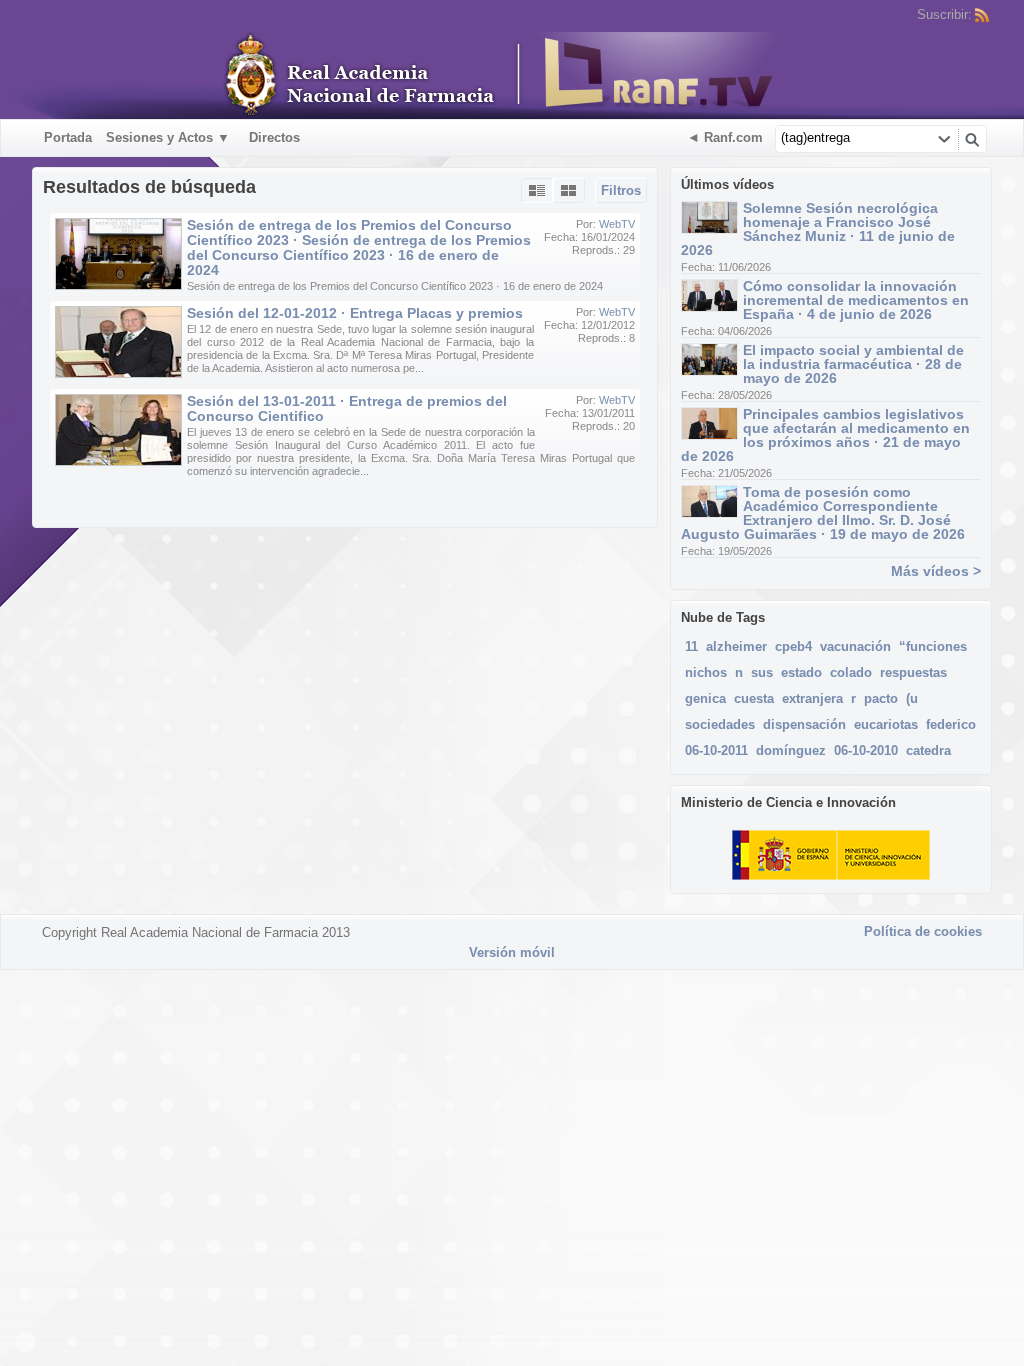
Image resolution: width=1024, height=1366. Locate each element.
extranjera (812, 698)
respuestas (913, 672)
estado (801, 672)
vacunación (855, 646)
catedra (928, 750)
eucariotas (886, 724)
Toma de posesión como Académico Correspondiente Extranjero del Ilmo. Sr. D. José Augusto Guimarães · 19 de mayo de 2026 (823, 513)
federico (951, 724)
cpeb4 (793, 646)
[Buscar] (972, 139)
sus (762, 672)
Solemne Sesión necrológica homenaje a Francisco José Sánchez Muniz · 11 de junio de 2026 (818, 229)
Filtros (621, 190)
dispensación (804, 724)
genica (705, 698)
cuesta (754, 698)
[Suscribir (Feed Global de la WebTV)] (982, 15)
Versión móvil (512, 952)
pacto (881, 698)
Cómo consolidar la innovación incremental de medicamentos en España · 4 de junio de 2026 (856, 300)
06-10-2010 (866, 750)
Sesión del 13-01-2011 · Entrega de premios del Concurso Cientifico (347, 408)
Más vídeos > (936, 571)
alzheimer (736, 646)
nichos (706, 672)
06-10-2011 (716, 750)
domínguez (791, 750)
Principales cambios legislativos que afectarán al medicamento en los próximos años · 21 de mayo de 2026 (825, 435)
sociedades (720, 724)
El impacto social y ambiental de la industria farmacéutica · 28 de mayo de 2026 (853, 364)
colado (851, 672)
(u (912, 698)
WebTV (617, 224)
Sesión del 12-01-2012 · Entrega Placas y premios (355, 313)
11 (691, 646)
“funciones (933, 646)
